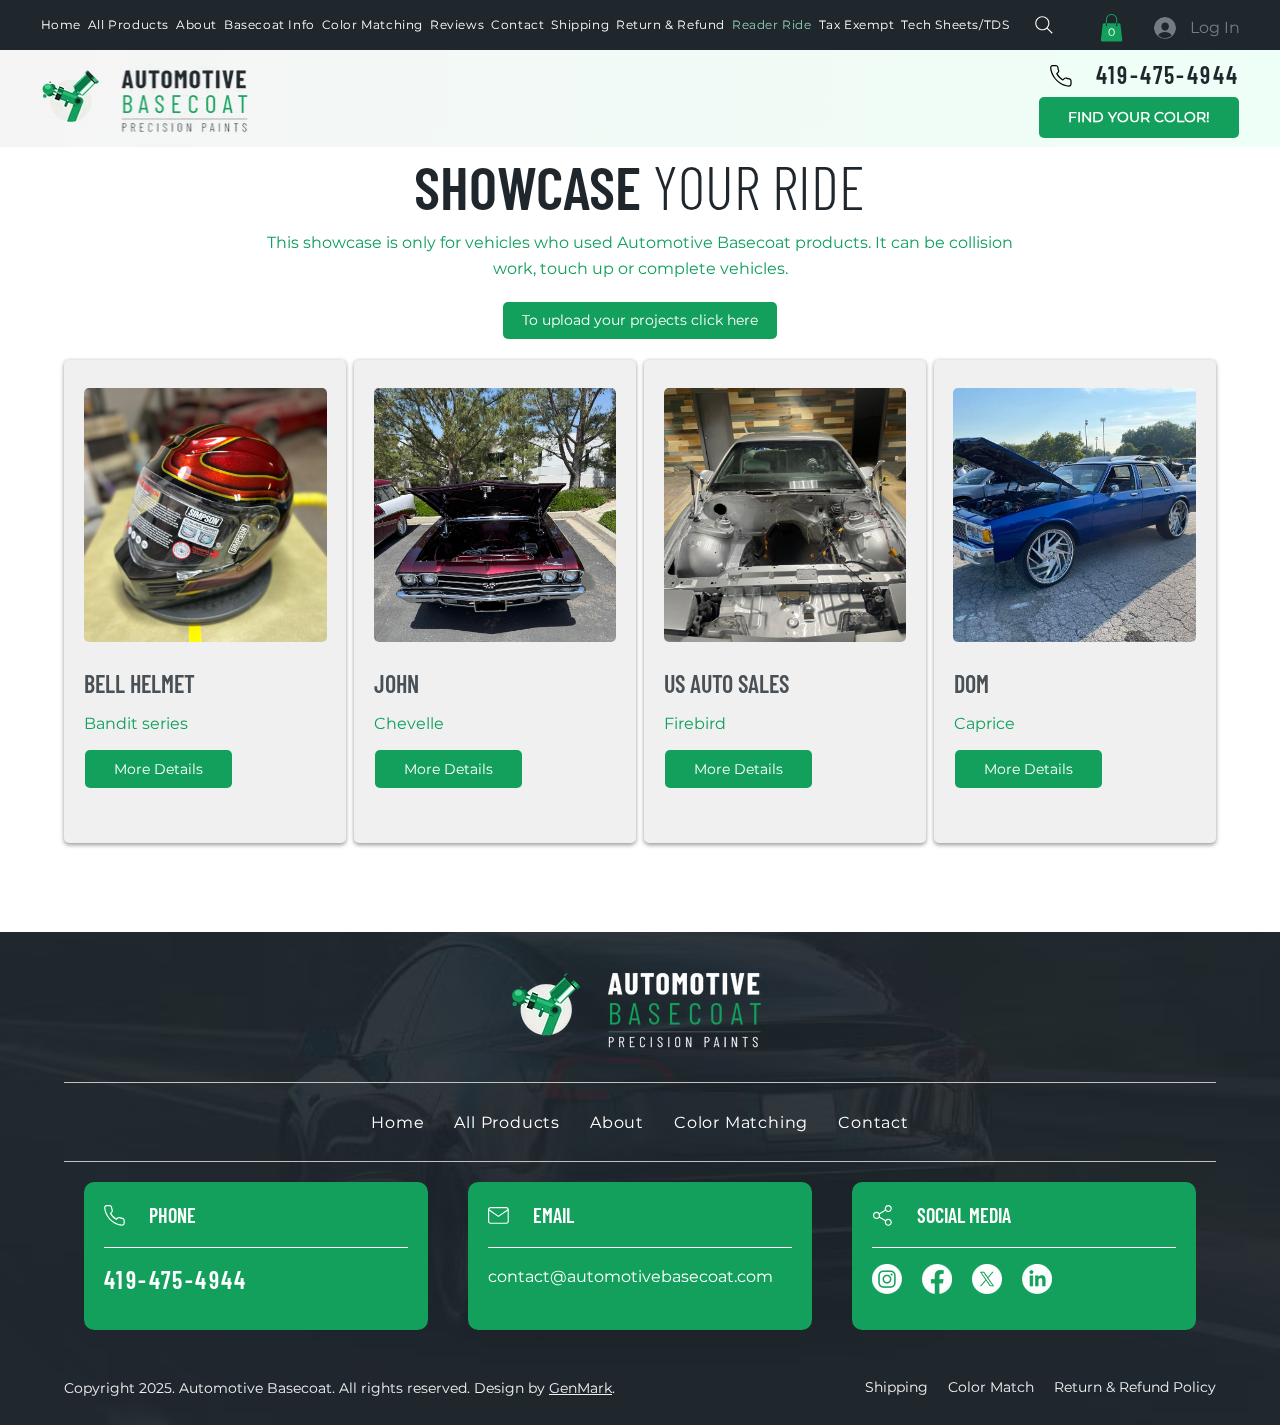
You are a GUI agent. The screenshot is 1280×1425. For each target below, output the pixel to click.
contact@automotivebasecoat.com (630, 1276)
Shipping (896, 1387)
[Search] (1044, 25)
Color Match (991, 1387)
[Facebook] (937, 1279)
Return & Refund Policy (1135, 1387)
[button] (1111, 27)
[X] (987, 1279)
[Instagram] (887, 1279)
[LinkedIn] (1037, 1279)
